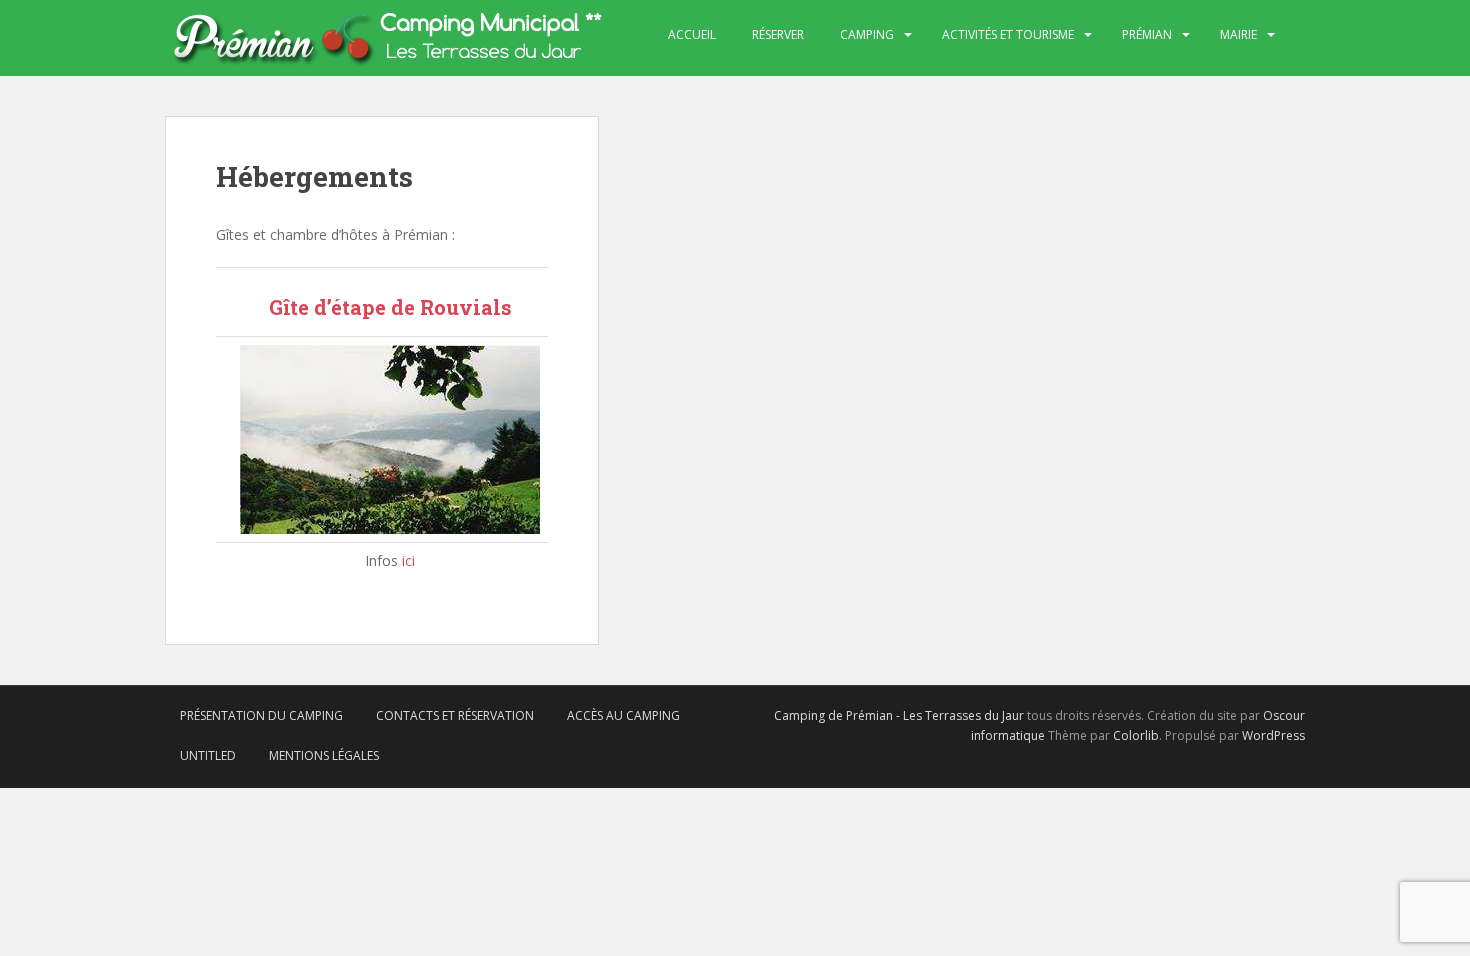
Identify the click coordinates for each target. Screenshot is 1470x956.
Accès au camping (623, 715)
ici (408, 560)
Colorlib (1136, 735)
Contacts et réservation (455, 715)
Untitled (208, 755)
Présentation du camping (261, 715)
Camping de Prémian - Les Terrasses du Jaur (899, 715)
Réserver (778, 34)
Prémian (1147, 34)
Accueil (692, 34)
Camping (867, 34)
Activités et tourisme (1008, 34)
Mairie (1238, 34)
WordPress (1273, 735)
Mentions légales (324, 755)
